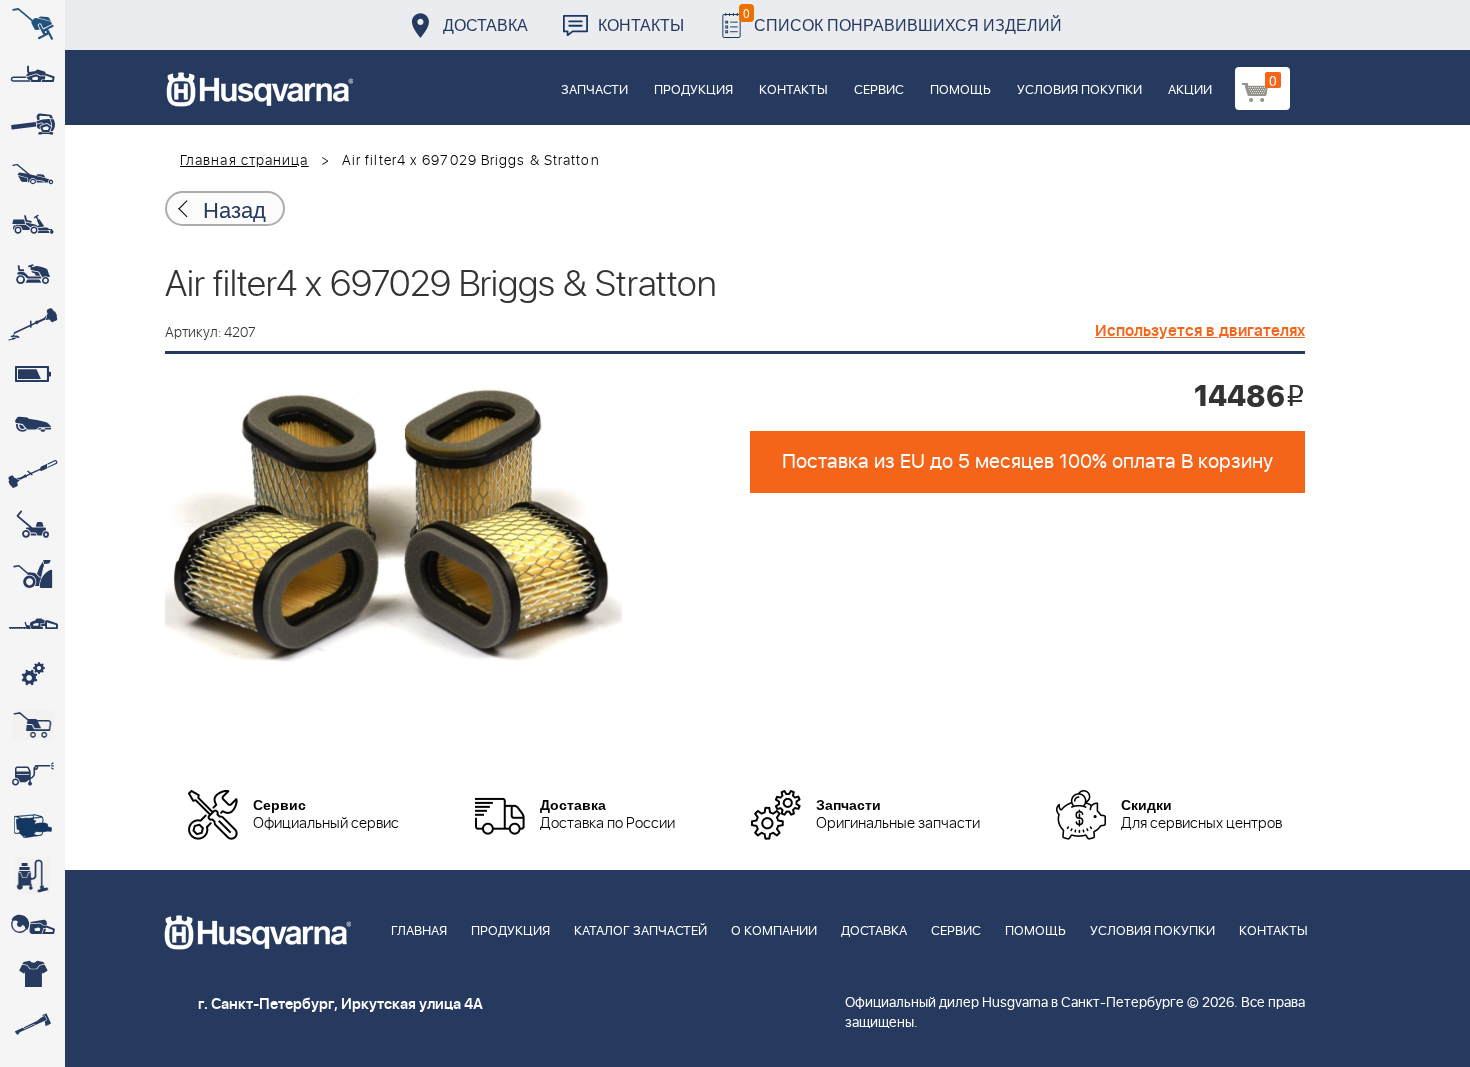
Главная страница (244, 161)
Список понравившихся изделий (902, 19)
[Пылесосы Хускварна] (32, 875)
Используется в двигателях (1200, 331)
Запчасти (594, 90)
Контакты (641, 24)
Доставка (485, 24)
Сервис (879, 90)
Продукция (693, 90)
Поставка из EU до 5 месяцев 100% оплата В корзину (1027, 462)
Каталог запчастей (640, 931)
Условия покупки (1079, 90)
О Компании (774, 931)
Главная (419, 931)
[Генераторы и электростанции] (32, 725)
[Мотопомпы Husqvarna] (32, 825)
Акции (1190, 90)
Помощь (960, 90)
